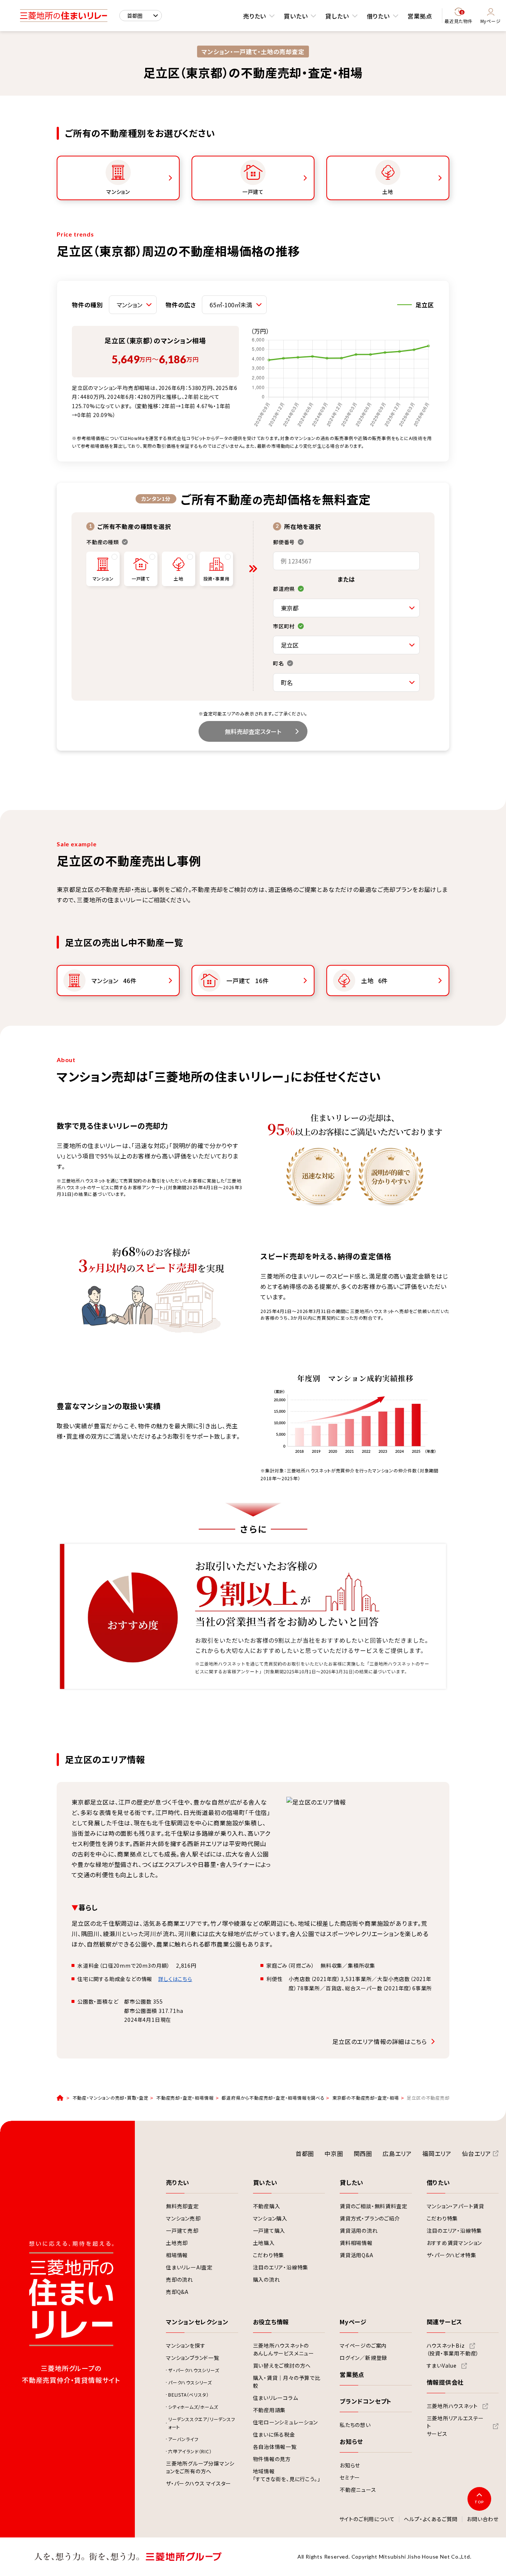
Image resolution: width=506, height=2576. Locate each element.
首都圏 (305, 2153)
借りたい (378, 16)
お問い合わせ (483, 2519)
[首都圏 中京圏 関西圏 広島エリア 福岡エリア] (141, 16)
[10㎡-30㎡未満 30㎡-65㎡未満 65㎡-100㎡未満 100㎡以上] (234, 305)
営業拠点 (420, 16)
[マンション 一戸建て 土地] (133, 305)
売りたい (254, 16)
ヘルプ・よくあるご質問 (431, 2519)
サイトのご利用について (367, 2519)
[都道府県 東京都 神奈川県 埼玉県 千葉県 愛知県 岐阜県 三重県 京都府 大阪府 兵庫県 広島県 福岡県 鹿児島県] (346, 608)
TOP (479, 2502)
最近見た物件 (459, 17)
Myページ (491, 21)
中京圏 (334, 2153)
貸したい (337, 16)
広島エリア (397, 2153)
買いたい (296, 16)
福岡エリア (437, 2153)
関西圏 (363, 2153)
